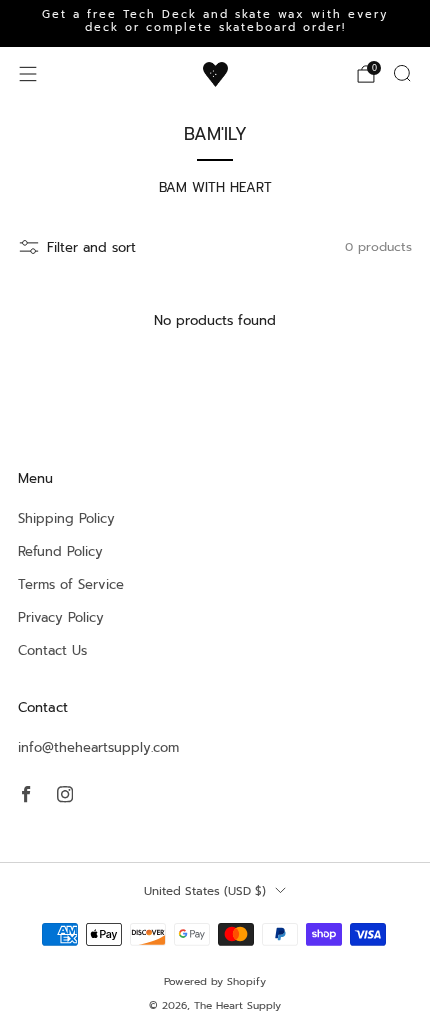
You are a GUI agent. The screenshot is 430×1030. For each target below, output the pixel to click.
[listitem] (215, 24)
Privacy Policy (61, 617)
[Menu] (28, 74)
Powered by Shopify (215, 981)
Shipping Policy (66, 518)
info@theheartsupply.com (98, 747)
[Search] (402, 73)
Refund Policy (60, 551)
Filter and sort (91, 247)
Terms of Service (71, 584)
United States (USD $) (205, 891)
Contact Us (52, 650)
